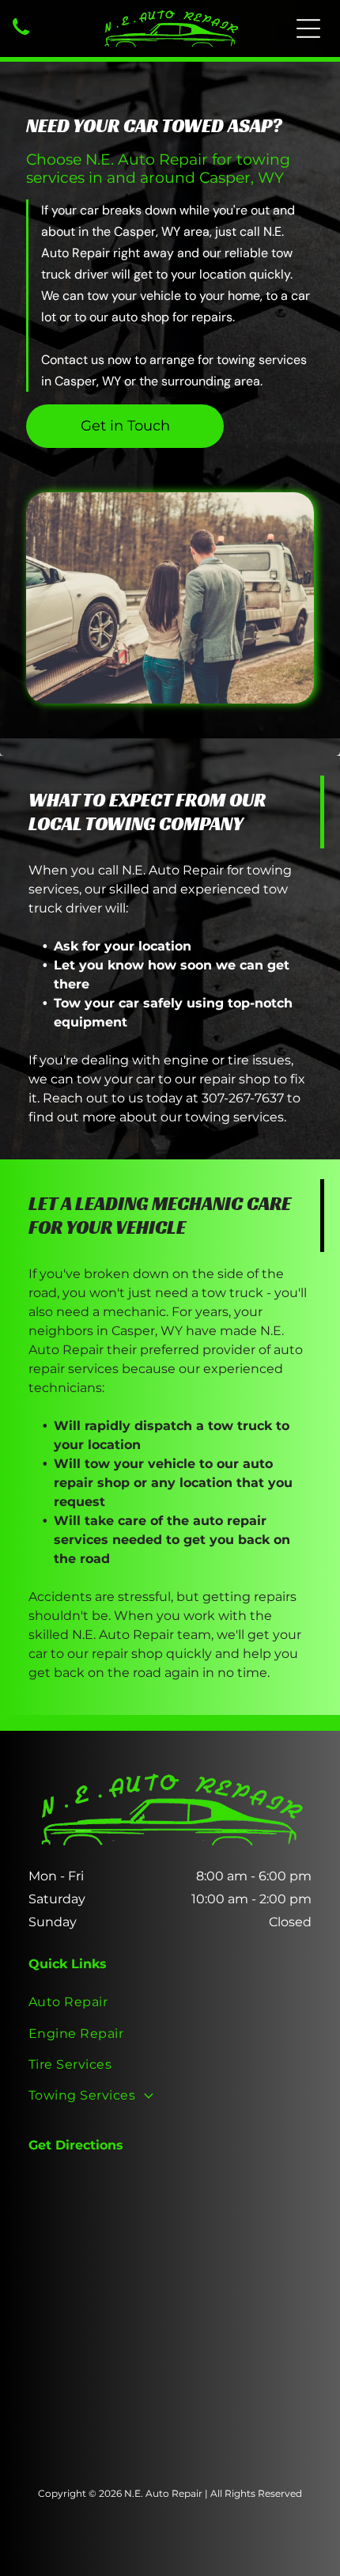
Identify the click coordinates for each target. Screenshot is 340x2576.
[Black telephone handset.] (21, 36)
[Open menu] (308, 28)
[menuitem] (170, 2002)
